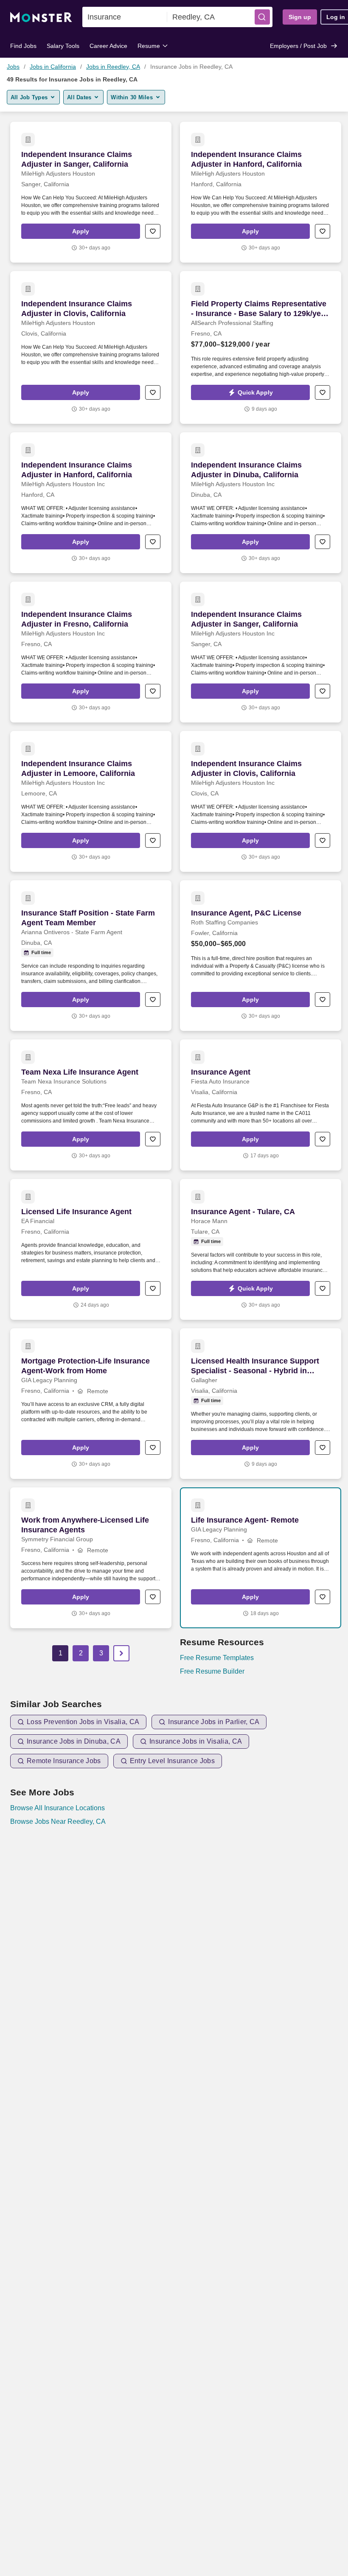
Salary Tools (63, 46)
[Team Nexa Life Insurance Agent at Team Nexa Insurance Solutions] (91, 1105)
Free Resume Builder (212, 1671)
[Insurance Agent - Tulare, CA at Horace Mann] (261, 1249)
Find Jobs (23, 46)
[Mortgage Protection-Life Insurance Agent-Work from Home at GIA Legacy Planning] (91, 1404)
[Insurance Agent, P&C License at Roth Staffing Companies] (261, 956)
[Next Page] (121, 1653)
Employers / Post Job (298, 46)
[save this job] (153, 231)
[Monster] (41, 17)
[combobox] (125, 17)
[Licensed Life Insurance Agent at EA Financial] (91, 1249)
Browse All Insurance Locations (58, 1808)
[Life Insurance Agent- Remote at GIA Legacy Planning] (261, 1558)
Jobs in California (53, 67)
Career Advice (108, 46)
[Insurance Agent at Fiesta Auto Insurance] (261, 1105)
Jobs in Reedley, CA (113, 67)
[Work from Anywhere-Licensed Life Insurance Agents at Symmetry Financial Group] (91, 1558)
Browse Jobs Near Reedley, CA (58, 1821)
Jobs (13, 67)
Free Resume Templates (217, 1658)
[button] (262, 17)
